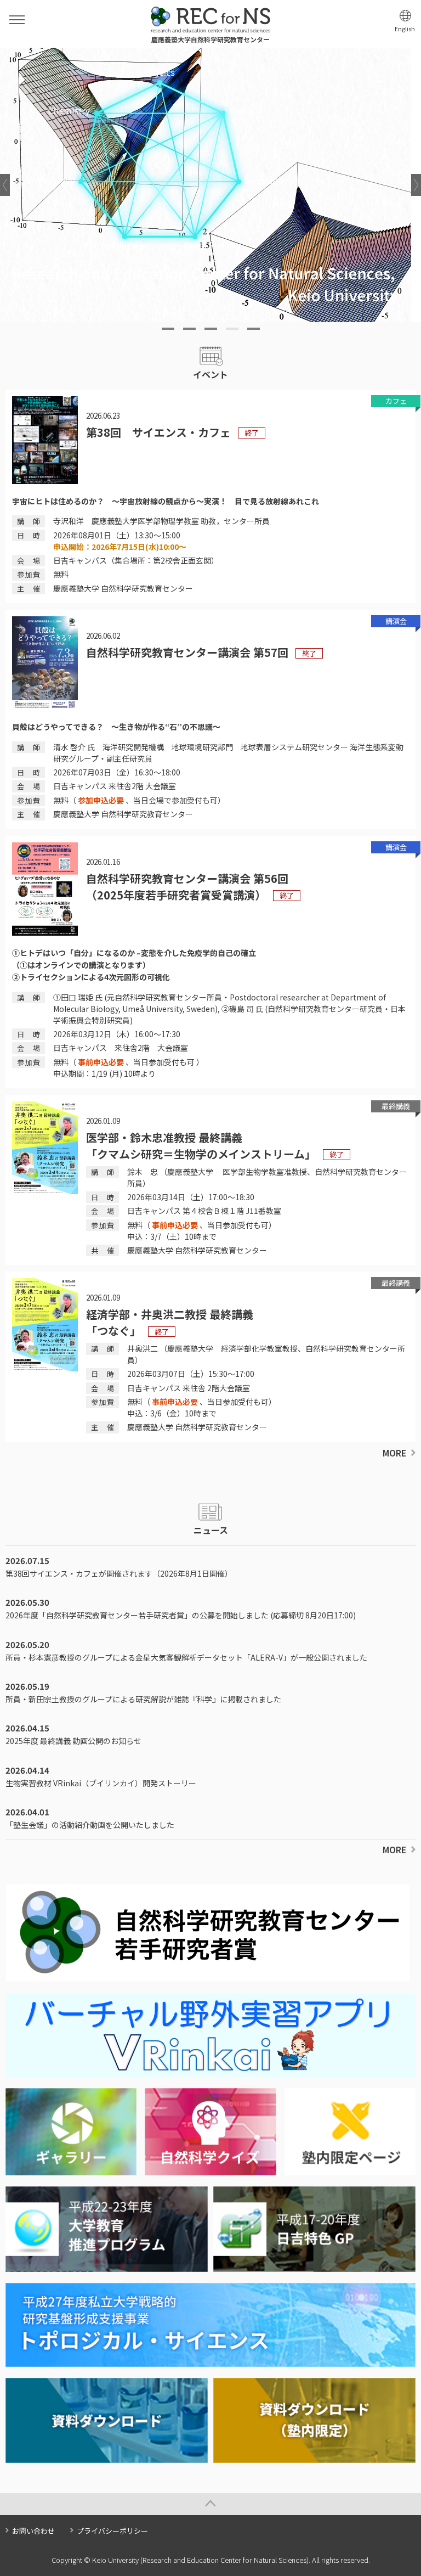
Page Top (210, 2504)
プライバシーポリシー (112, 2531)
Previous (5, 185)
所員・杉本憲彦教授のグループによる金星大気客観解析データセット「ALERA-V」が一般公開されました (186, 1657)
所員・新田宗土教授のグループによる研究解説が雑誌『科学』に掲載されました (143, 1699)
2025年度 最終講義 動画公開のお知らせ (73, 1741)
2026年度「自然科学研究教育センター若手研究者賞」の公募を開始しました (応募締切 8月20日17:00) (181, 1615)
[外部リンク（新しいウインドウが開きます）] (210, 2071)
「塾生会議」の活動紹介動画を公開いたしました (90, 1825)
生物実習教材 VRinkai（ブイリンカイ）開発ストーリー (101, 1783)
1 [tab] (168, 329)
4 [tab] (232, 329)
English (405, 29)
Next (416, 185)
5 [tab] (254, 329)
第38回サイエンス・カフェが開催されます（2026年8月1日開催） (119, 1573)
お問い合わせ (33, 2531)
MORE (394, 1453)
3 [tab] (211, 329)
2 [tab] (189, 329)
